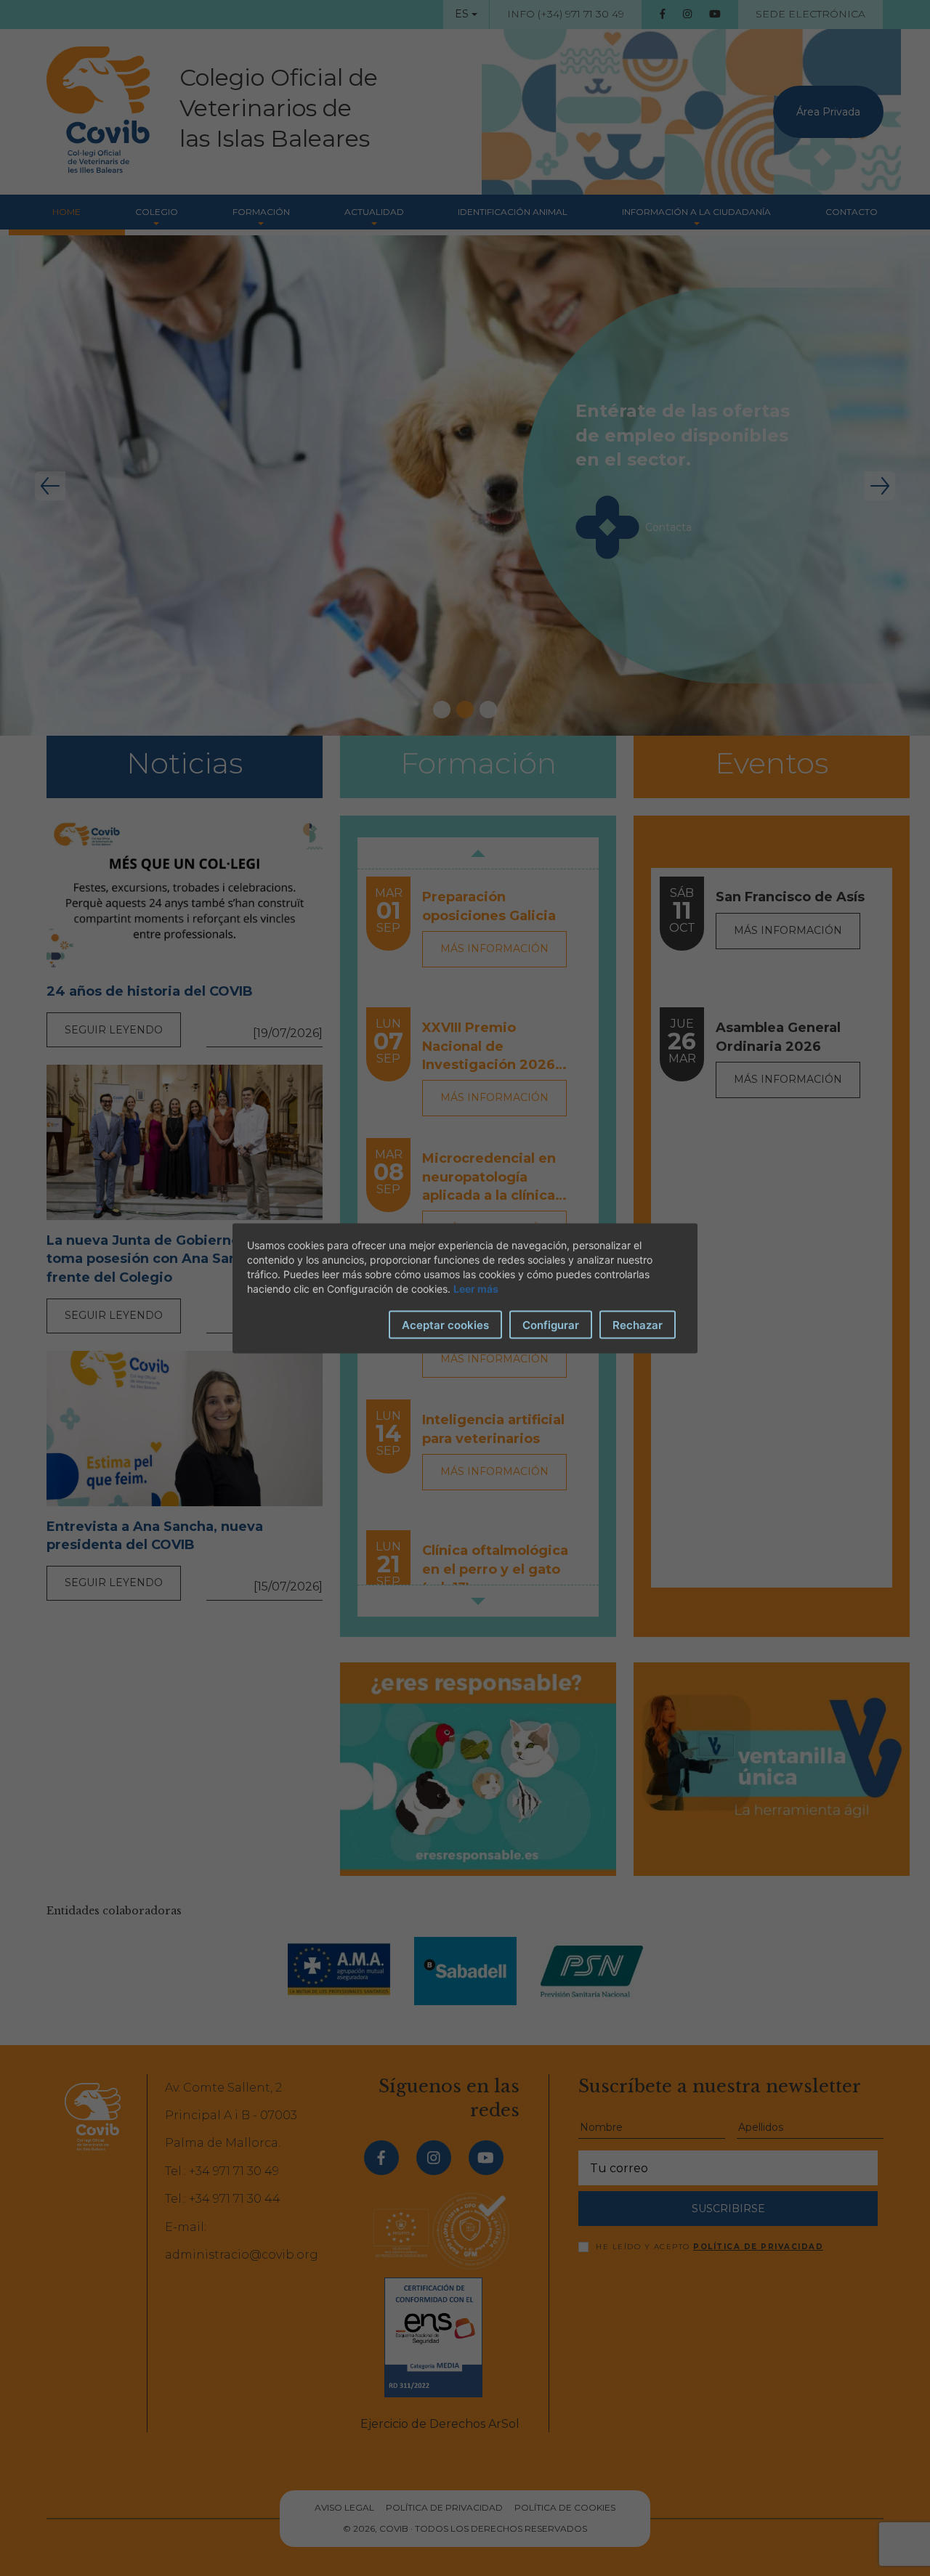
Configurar (551, 1324)
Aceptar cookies (445, 1324)
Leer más (476, 1288)
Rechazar (638, 1324)
